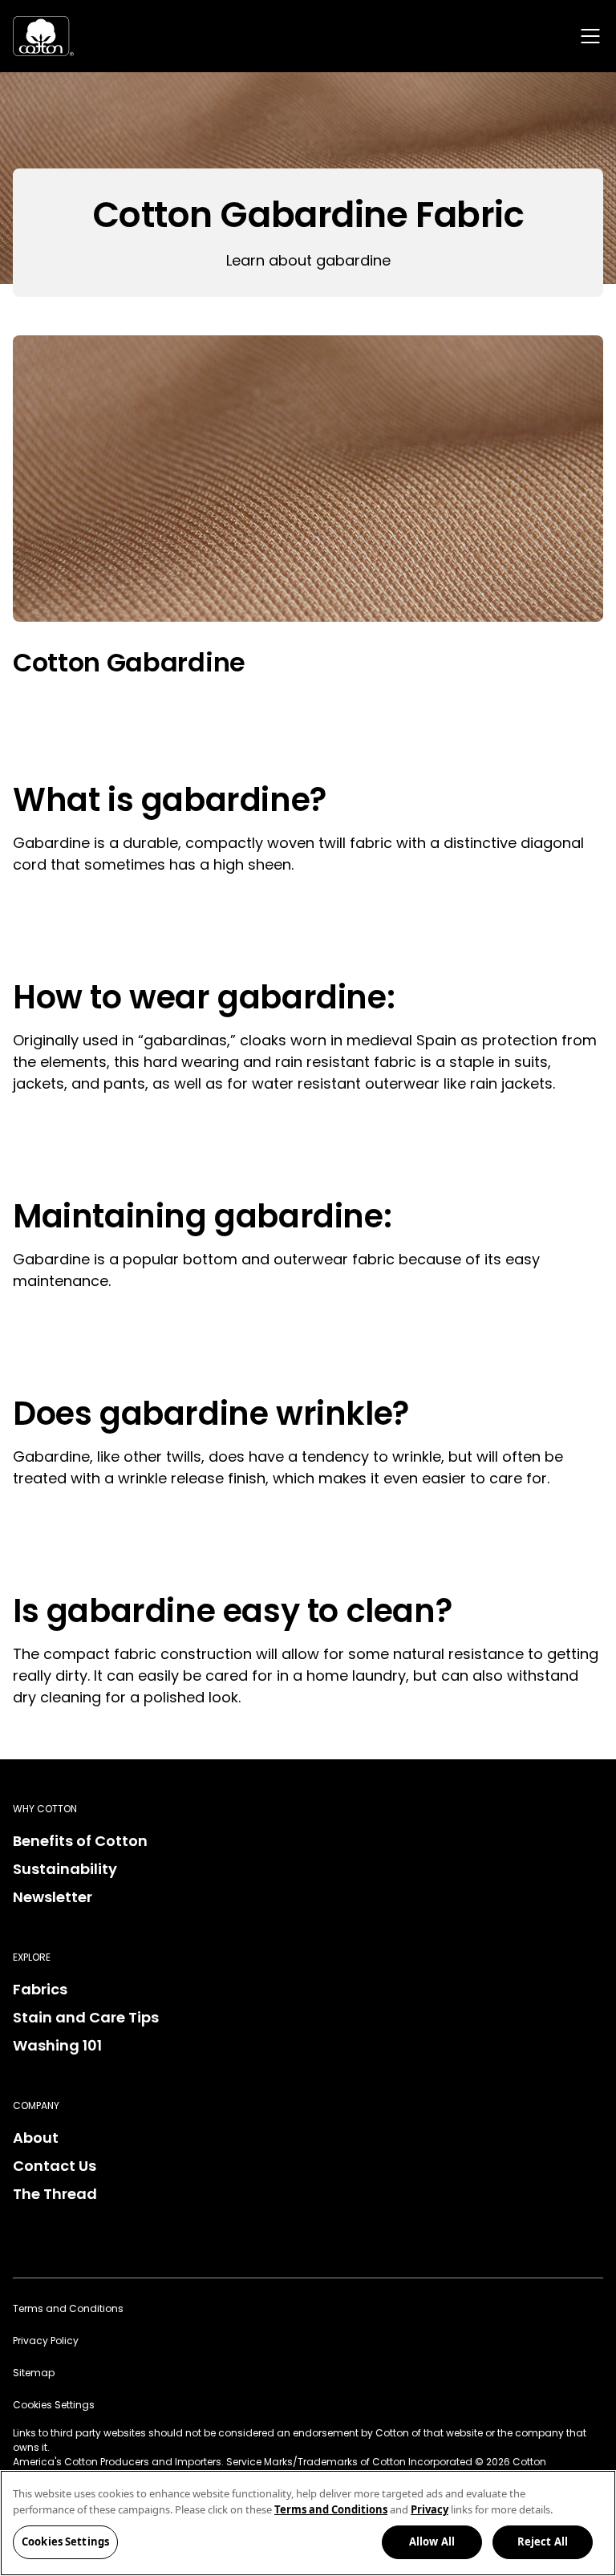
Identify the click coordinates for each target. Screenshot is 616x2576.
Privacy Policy (46, 2341)
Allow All (432, 2542)
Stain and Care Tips (86, 2017)
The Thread (55, 2194)
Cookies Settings (65, 2542)
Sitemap (34, 2373)
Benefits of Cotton (80, 1841)
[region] (308, 2523)
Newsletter (53, 1897)
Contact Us (55, 2166)
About (36, 2138)
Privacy (430, 2509)
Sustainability (65, 1869)
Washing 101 (57, 2045)
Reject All (543, 2542)
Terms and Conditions (68, 2308)
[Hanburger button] (590, 36)
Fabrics (40, 1989)
